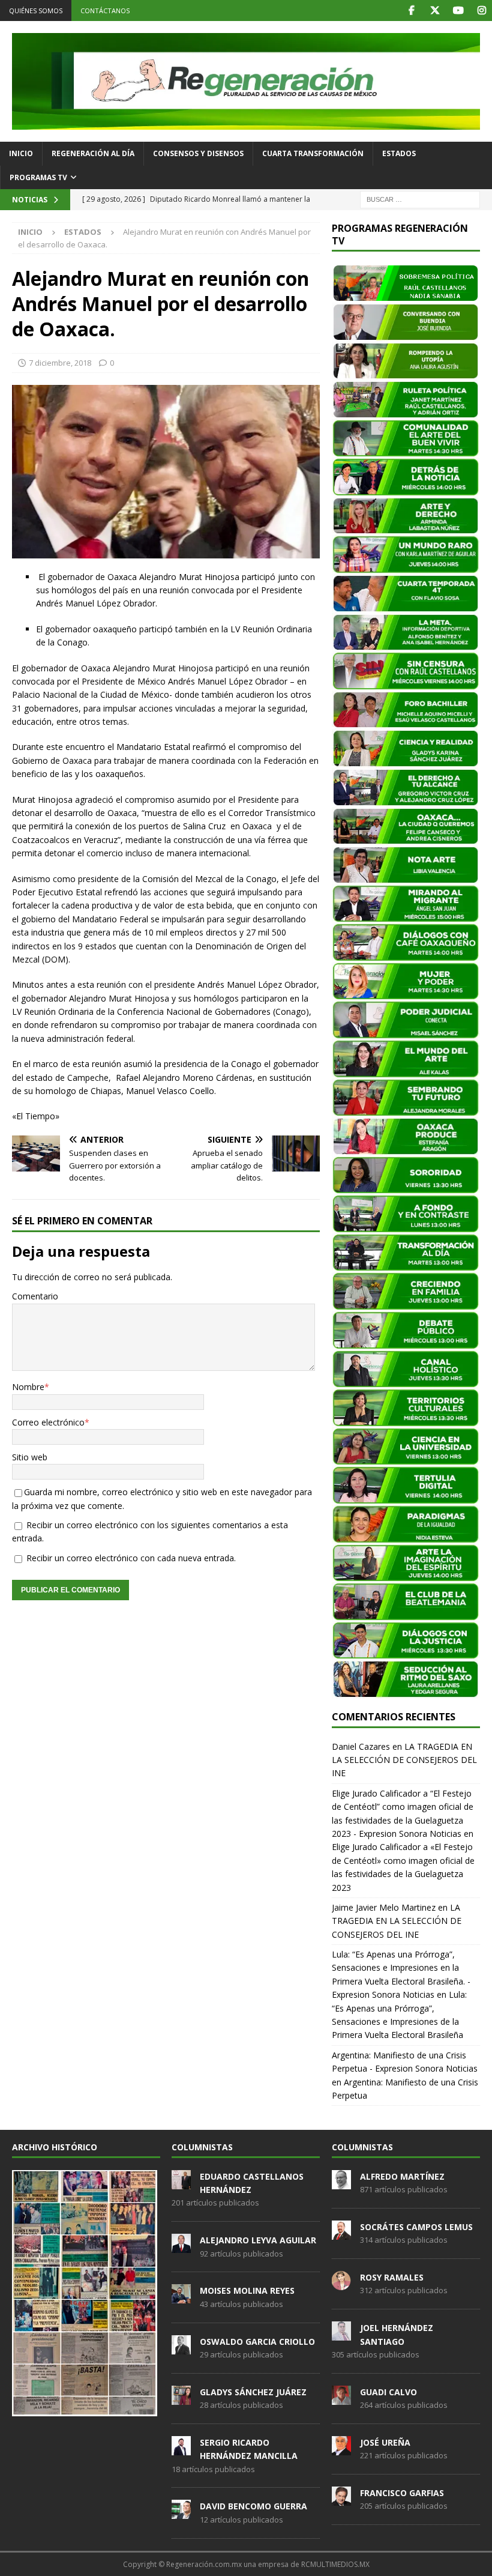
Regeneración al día (93, 153)
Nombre (28, 1387)
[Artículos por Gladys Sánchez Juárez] (181, 2398)
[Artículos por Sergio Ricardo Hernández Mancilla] (181, 2449)
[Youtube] (458, 11)
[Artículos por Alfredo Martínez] (341, 2183)
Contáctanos (105, 11)
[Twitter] (435, 11)
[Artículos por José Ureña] (341, 2449)
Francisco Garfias (402, 2493)
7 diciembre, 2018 (60, 363)
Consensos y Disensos (198, 153)
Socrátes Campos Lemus (416, 2227)
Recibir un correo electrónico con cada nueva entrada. (131, 1558)
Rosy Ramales (392, 2277)
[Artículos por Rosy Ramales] (341, 2284)
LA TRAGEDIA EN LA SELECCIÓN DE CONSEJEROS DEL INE (404, 1760)
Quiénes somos (36, 11)
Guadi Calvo (388, 2392)
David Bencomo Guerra (253, 2506)
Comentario (35, 1296)
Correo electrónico (48, 1422)
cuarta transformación (313, 153)
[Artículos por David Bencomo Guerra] (181, 2513)
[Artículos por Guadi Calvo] (341, 2398)
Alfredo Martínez (402, 2176)
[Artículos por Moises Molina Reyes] (181, 2297)
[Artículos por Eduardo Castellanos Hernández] (181, 2183)
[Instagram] (481, 11)
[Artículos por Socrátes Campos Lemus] (341, 2233)
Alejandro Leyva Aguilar (258, 2240)
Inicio (21, 153)
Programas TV (38, 177)
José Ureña (385, 2442)
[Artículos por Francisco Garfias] (341, 2499)
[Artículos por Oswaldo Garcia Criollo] (181, 2348)
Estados (399, 153)
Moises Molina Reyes (247, 2290)
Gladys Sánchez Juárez (253, 2392)
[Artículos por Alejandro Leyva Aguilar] (181, 2246)
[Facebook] (411, 11)
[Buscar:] (420, 198)
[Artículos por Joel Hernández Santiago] (341, 2334)
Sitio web (30, 1457)
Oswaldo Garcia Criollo (257, 2342)
